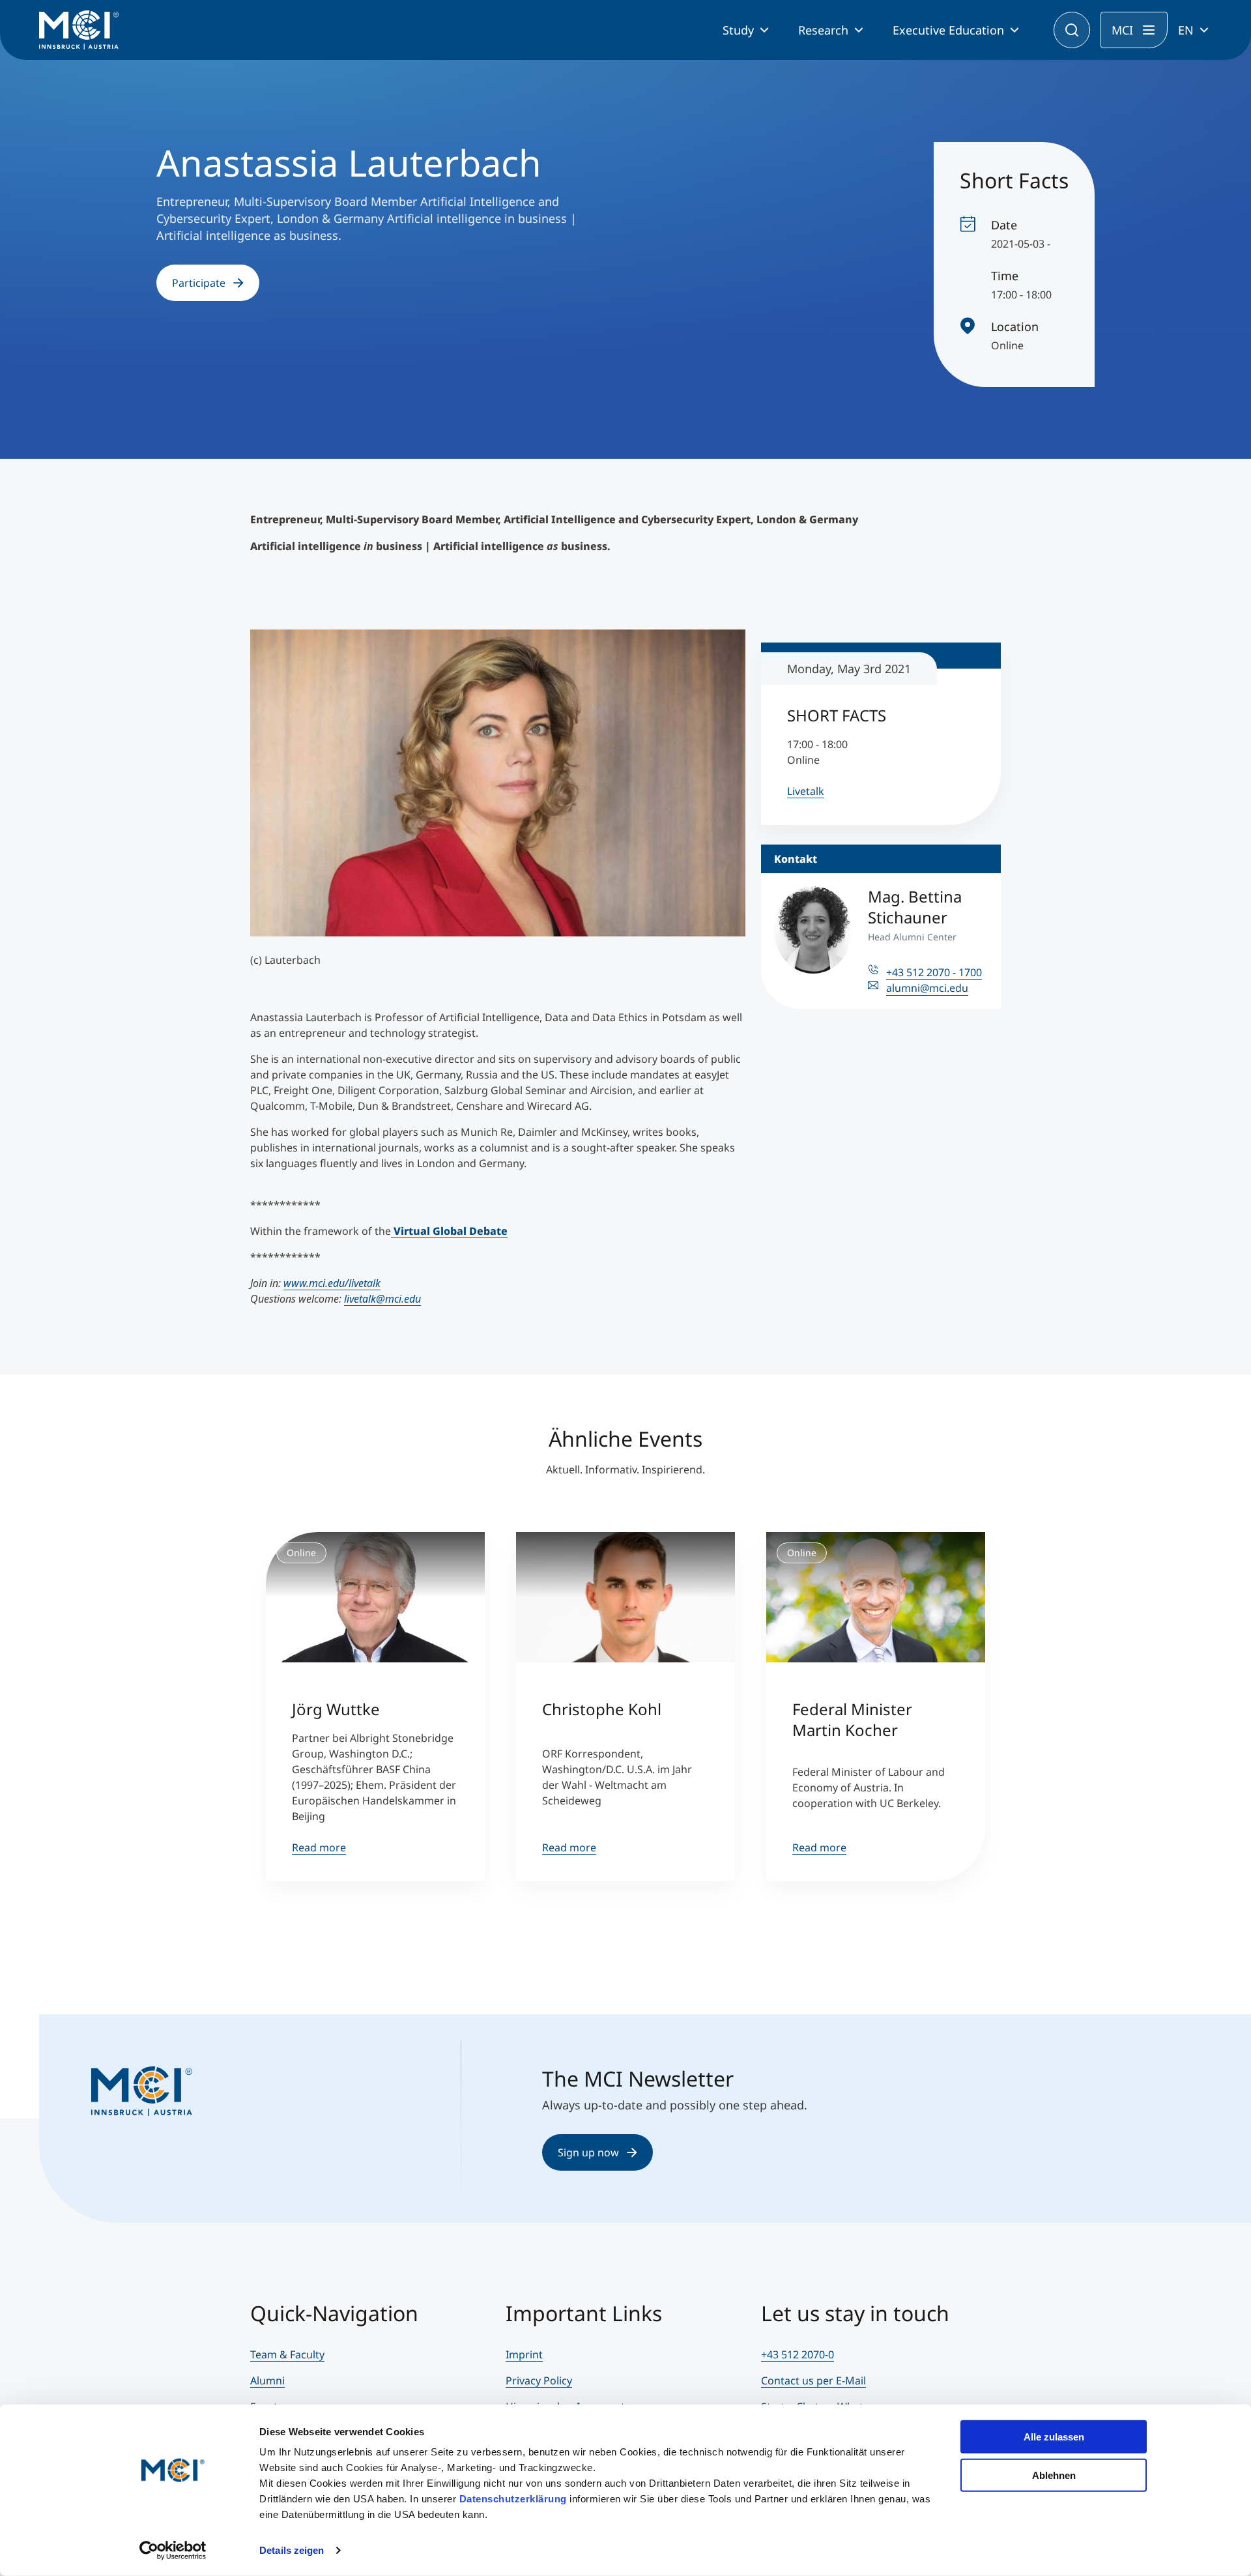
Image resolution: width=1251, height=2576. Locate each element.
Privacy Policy (539, 2381)
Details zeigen (292, 2550)
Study (738, 30)
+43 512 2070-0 (798, 2354)
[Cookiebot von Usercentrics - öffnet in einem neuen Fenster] (173, 2551)
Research (823, 30)
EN (1186, 30)
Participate (199, 283)
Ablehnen (1054, 2475)
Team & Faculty (287, 2354)
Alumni (267, 2381)
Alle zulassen (1054, 2437)
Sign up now (588, 2152)
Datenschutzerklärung (513, 2499)
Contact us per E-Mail (813, 2381)
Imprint (524, 2354)
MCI (1122, 30)
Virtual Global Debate (449, 1231)
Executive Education (948, 30)
